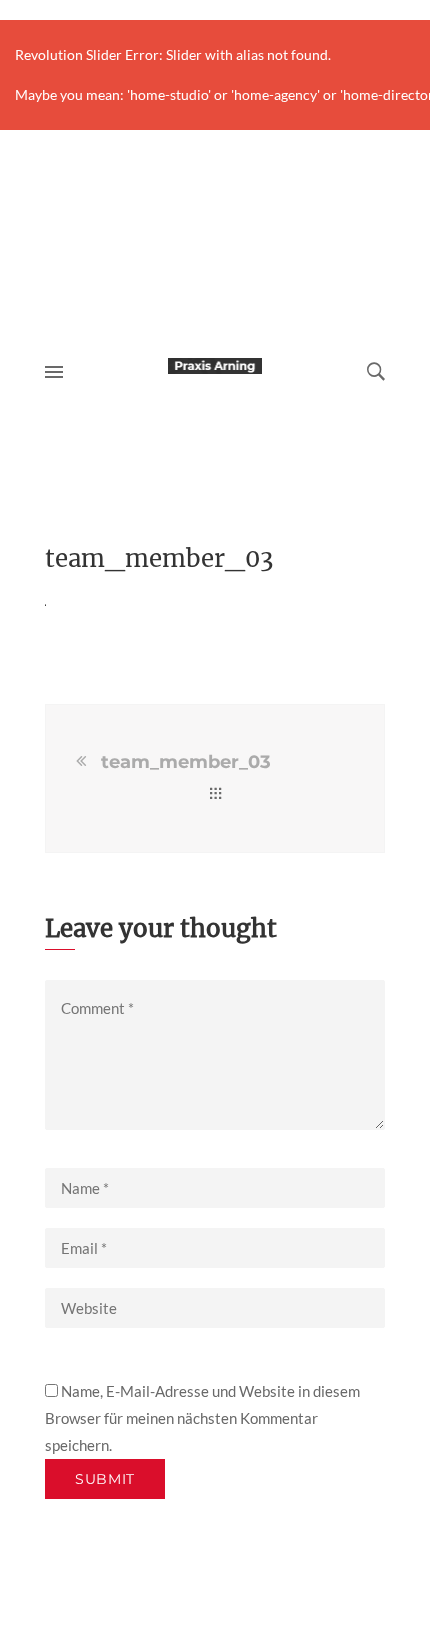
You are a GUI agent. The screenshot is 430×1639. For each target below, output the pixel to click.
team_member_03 (186, 762)
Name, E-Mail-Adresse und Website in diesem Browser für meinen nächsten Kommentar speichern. (202, 1418)
